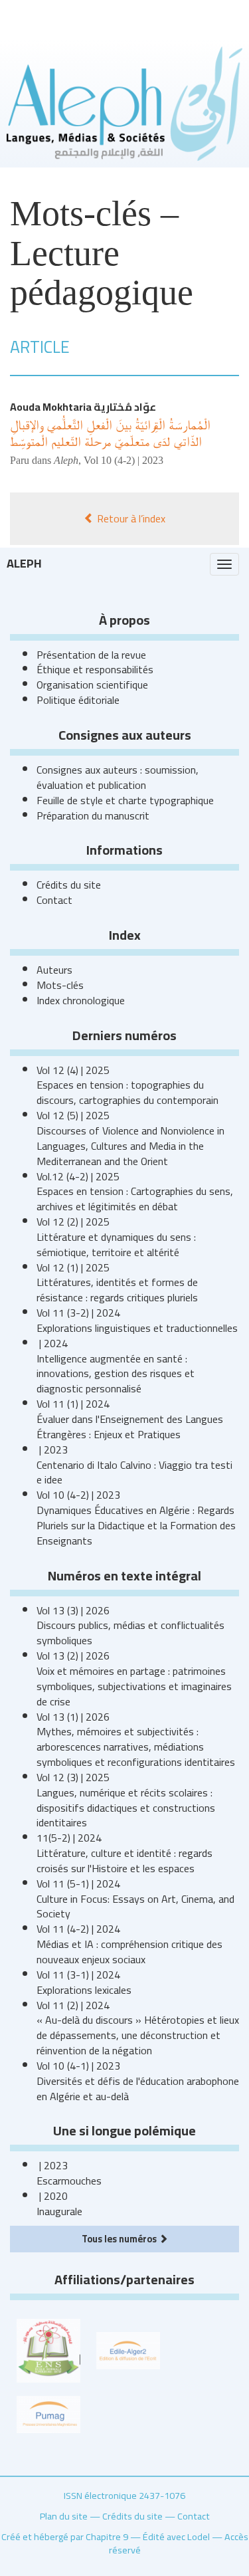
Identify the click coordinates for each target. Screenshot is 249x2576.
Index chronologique (81, 1000)
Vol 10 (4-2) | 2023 (124, 460)
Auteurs (54, 970)
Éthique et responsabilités (95, 669)
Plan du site (64, 2516)
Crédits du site (69, 885)
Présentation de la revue (91, 655)
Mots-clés (60, 985)
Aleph (24, 563)
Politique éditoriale (78, 700)
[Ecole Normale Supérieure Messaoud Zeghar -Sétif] (48, 2349)
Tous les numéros (120, 2239)
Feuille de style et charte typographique (125, 800)
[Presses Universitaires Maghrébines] (48, 2413)
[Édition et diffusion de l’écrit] (128, 2349)
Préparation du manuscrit (93, 815)
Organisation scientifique (92, 685)
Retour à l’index (130, 518)
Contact (54, 900)
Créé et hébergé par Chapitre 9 (65, 2536)
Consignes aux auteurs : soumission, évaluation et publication (118, 777)
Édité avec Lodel (176, 2536)
